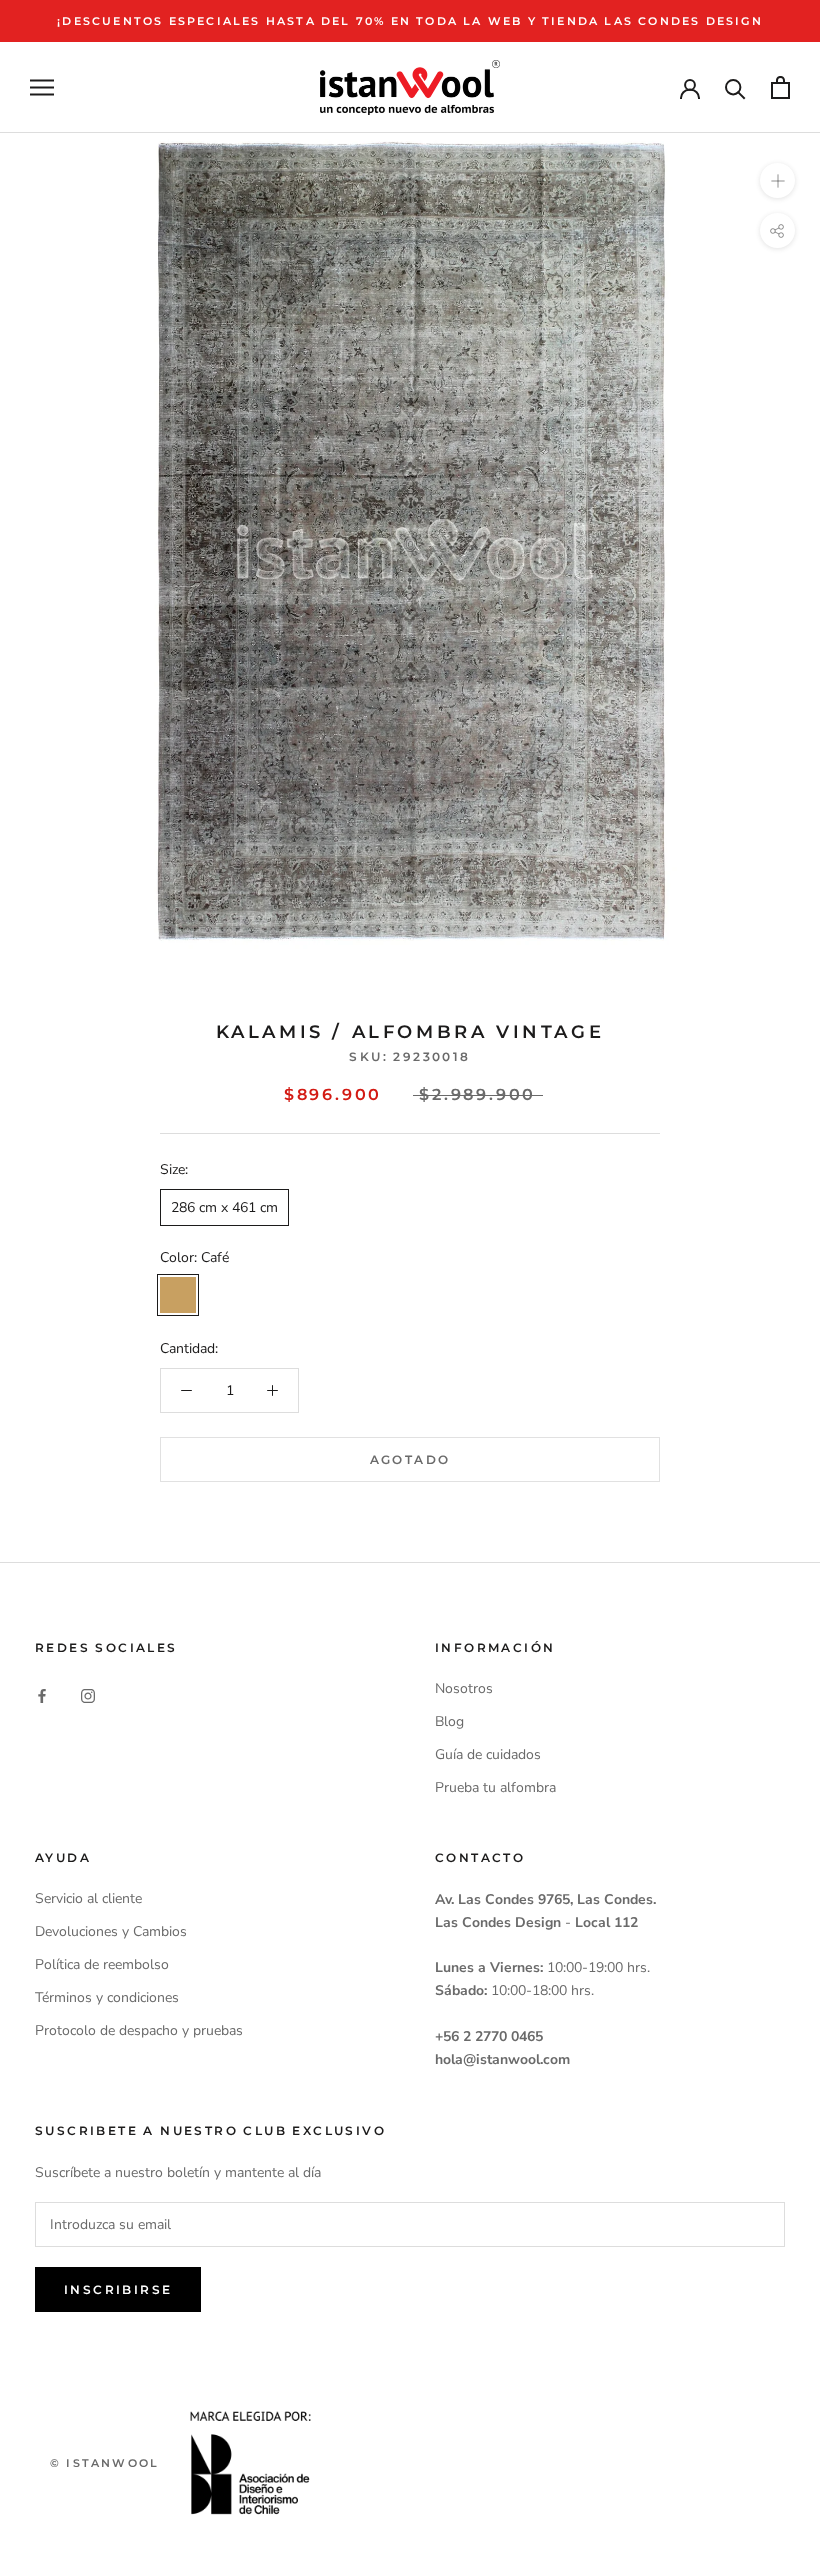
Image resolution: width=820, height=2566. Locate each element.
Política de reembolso (102, 1964)
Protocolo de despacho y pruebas (139, 2030)
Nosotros (464, 1688)
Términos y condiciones (107, 1997)
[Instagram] (88, 1695)
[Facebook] (42, 1695)
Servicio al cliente (88, 1898)
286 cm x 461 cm (224, 1207)
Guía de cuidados (488, 1754)
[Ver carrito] (780, 87)
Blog (449, 1721)
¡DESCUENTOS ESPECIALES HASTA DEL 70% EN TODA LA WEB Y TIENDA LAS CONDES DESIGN (410, 21)
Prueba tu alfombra (495, 1787)
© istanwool (104, 2463)
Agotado (410, 1459)
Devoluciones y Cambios (111, 1931)
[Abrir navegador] (42, 87)
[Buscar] (735, 87)
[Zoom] (777, 180)
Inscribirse (118, 2289)
